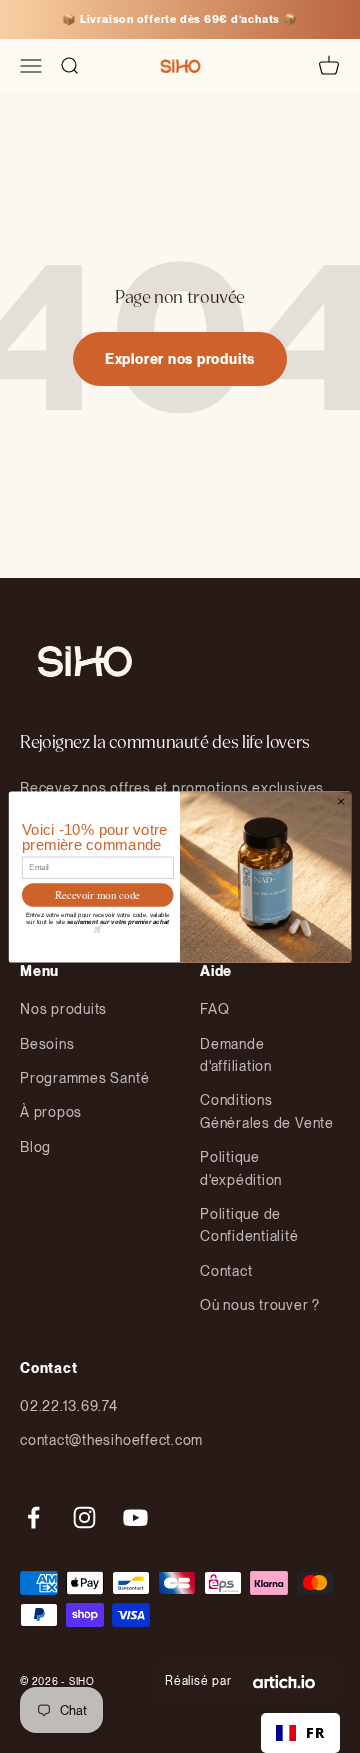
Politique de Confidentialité (249, 1225)
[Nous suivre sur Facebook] (33, 1517)
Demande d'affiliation (236, 1055)
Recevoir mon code (97, 894)
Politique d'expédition (241, 1168)
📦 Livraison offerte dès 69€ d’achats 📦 (179, 19)
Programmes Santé (84, 1078)
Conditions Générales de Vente (267, 1111)
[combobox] (300, 1733)
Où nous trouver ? (260, 1305)
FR (315, 1732)
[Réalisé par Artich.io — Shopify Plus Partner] (284, 1682)
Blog (35, 1147)
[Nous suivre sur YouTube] (135, 1517)
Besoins (47, 1044)
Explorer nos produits (180, 359)
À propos (51, 1112)
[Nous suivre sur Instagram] (84, 1517)
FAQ (214, 1009)
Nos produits (63, 1009)
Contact (226, 1271)
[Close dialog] (341, 800)
